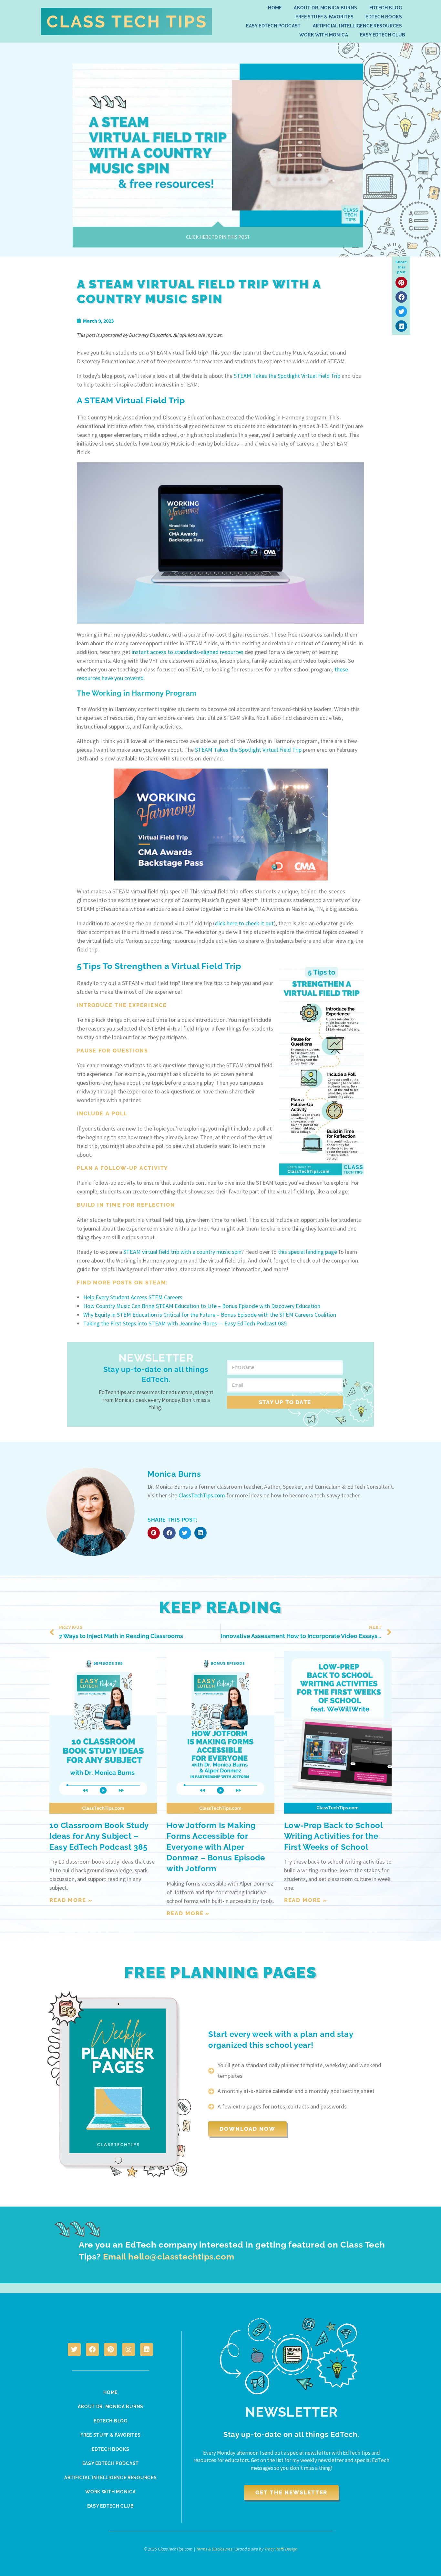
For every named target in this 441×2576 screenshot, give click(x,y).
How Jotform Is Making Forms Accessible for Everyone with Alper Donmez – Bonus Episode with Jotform (216, 1847)
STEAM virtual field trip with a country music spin (182, 1252)
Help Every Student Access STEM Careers (133, 1297)
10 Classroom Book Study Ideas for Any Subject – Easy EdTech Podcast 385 (99, 1836)
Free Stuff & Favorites (324, 17)
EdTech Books (384, 17)
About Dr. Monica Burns (326, 8)
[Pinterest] (110, 2350)
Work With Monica (324, 35)
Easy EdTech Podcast (273, 26)
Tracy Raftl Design (281, 2549)
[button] (401, 282)
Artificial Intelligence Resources (357, 26)
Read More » (71, 1900)
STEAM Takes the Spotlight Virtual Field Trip (248, 750)
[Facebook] (92, 2350)
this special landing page (308, 1252)
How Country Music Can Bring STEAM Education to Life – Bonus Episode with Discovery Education (202, 1306)
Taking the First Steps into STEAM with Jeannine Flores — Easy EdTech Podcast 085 (185, 1323)
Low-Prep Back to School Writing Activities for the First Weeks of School (333, 1836)
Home (275, 8)
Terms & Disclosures (214, 2549)
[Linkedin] (147, 2350)
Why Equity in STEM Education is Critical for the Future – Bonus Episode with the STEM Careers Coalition (210, 1315)
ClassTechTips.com (202, 1495)
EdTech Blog (386, 8)
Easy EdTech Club (383, 35)
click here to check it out (244, 923)
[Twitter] (74, 2350)
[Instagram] (128, 2350)
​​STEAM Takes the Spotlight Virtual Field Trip (287, 376)
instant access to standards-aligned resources (188, 652)
